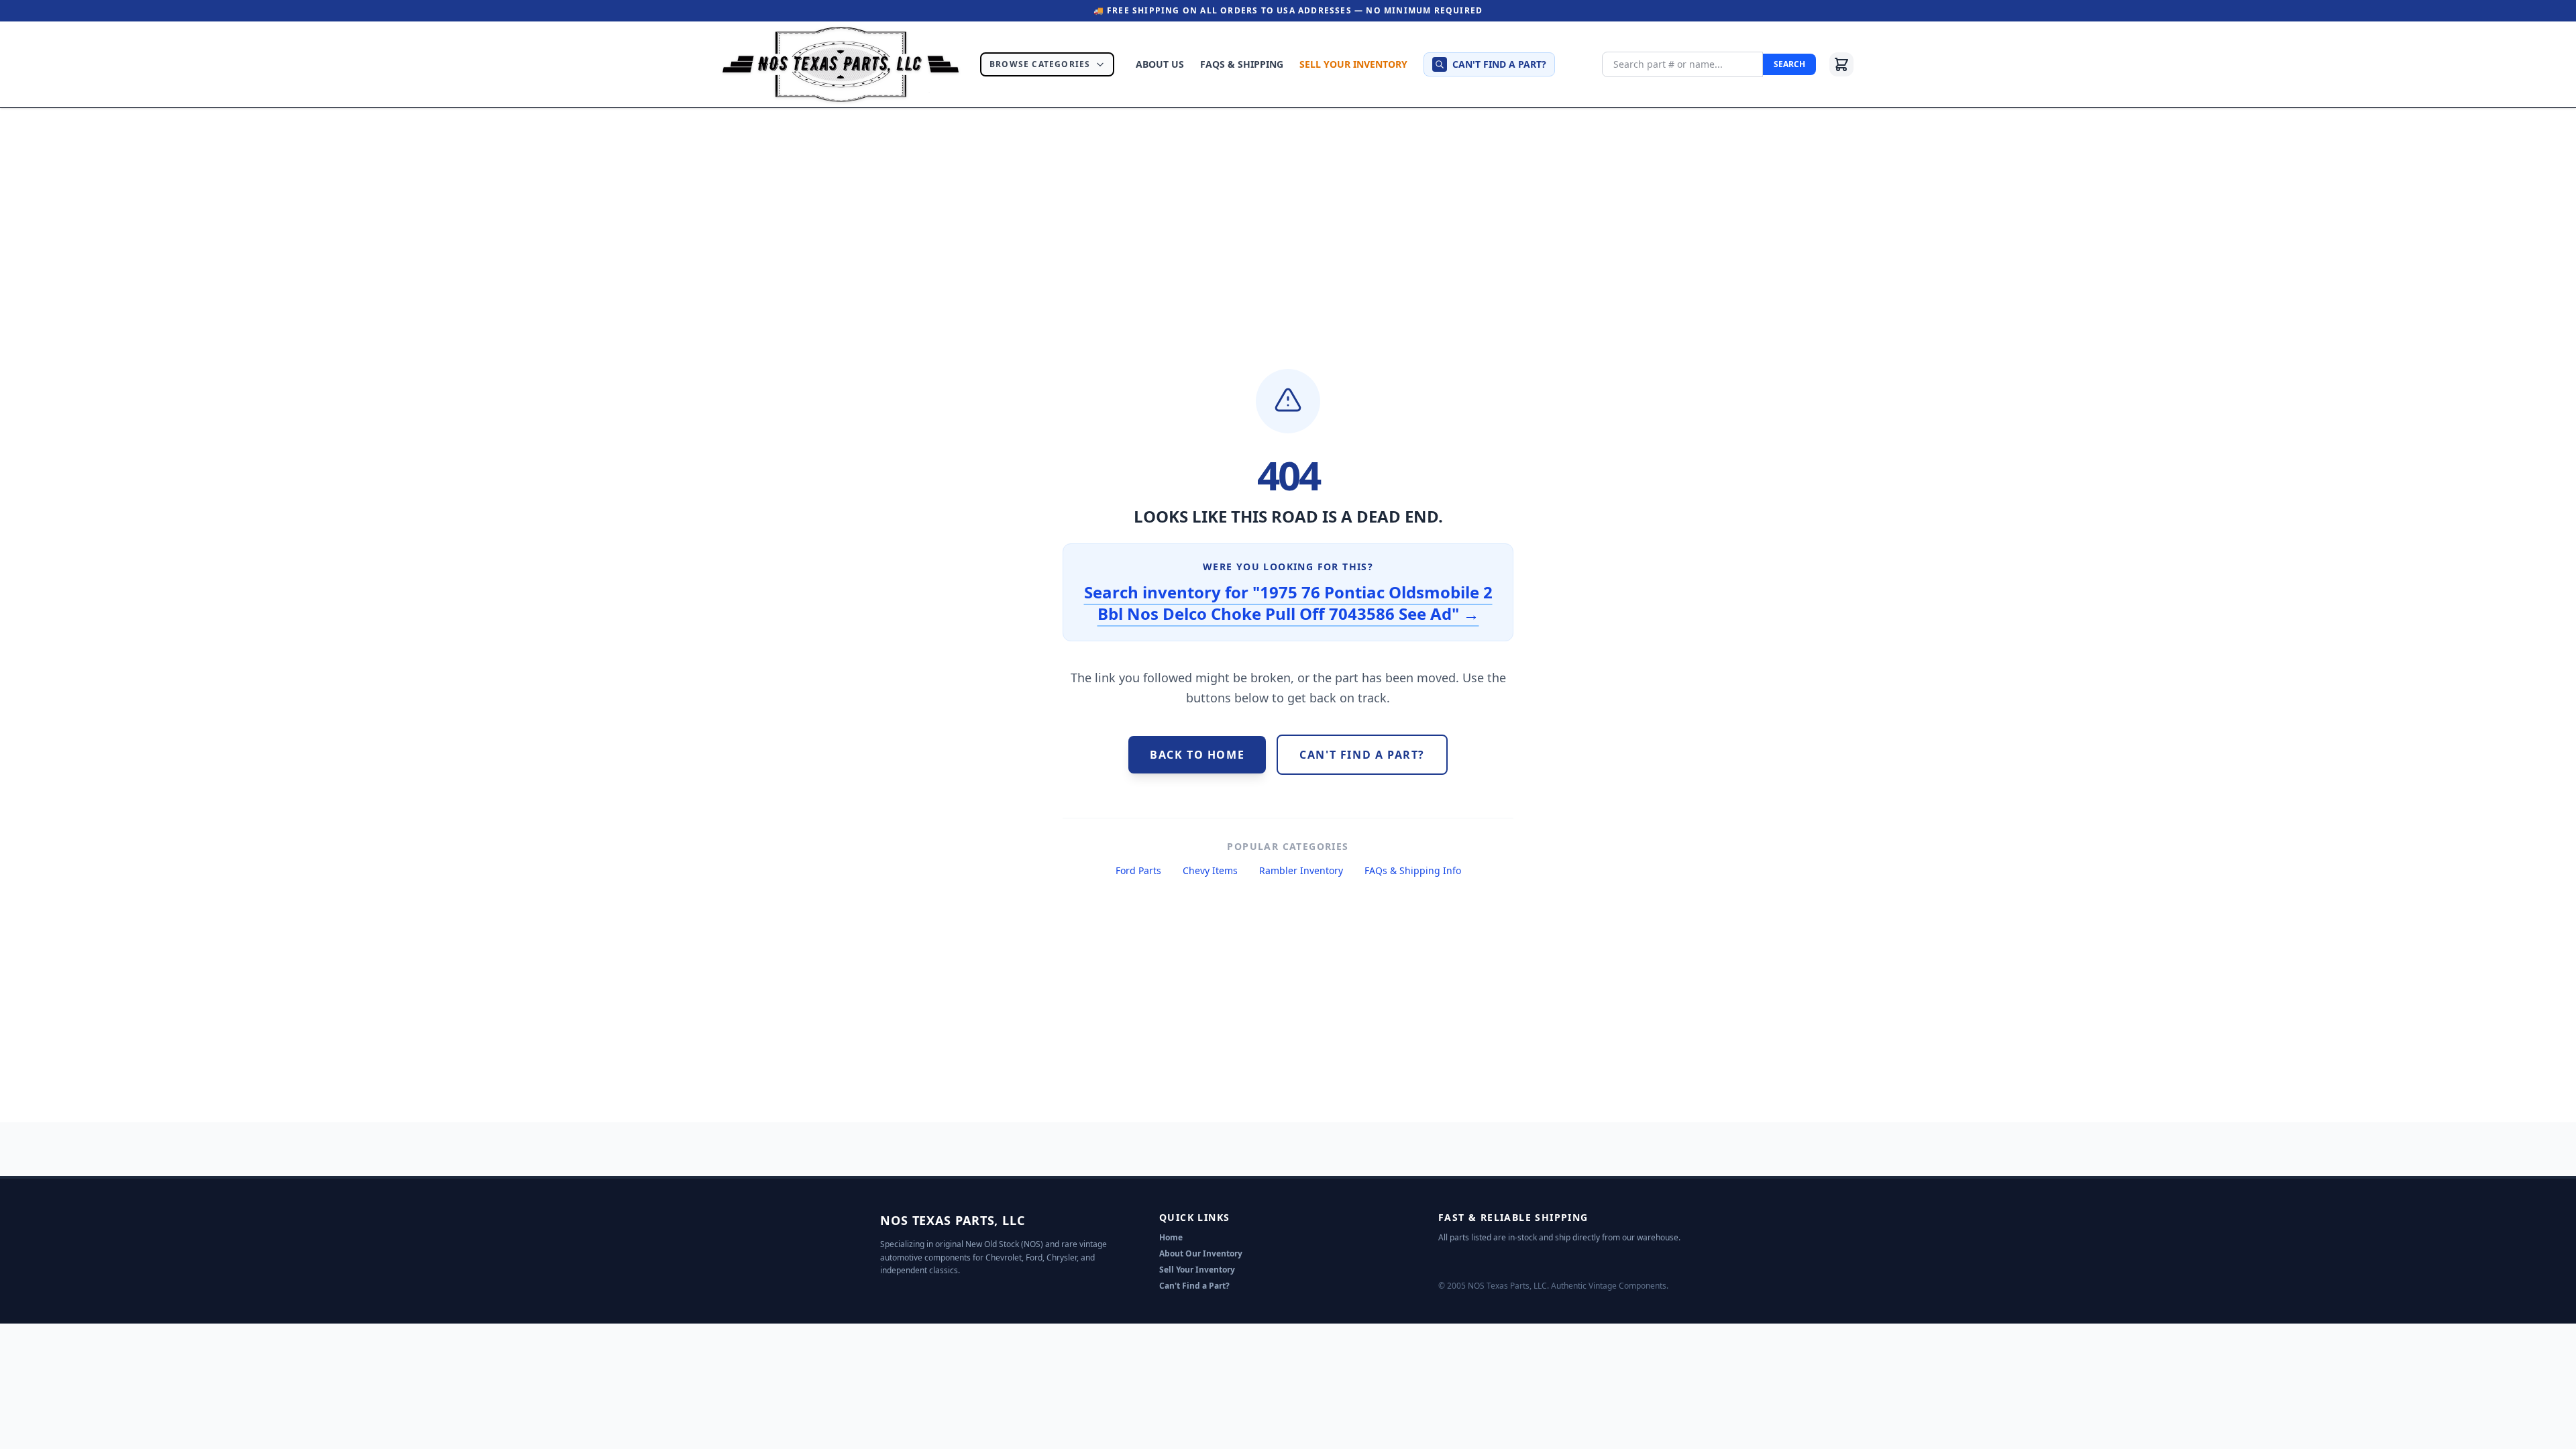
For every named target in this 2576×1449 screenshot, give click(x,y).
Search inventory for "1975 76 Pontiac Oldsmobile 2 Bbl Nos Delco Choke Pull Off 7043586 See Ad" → (1288, 603)
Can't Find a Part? (1194, 1286)
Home (1171, 1237)
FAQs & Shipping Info (1413, 870)
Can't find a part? (1499, 64)
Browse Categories (1040, 64)
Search (1789, 64)
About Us (1160, 64)
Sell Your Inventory (1353, 64)
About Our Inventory (1201, 1253)
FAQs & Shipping (1242, 64)
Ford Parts (1138, 870)
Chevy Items (1210, 870)
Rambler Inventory (1301, 870)
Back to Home (1197, 755)
